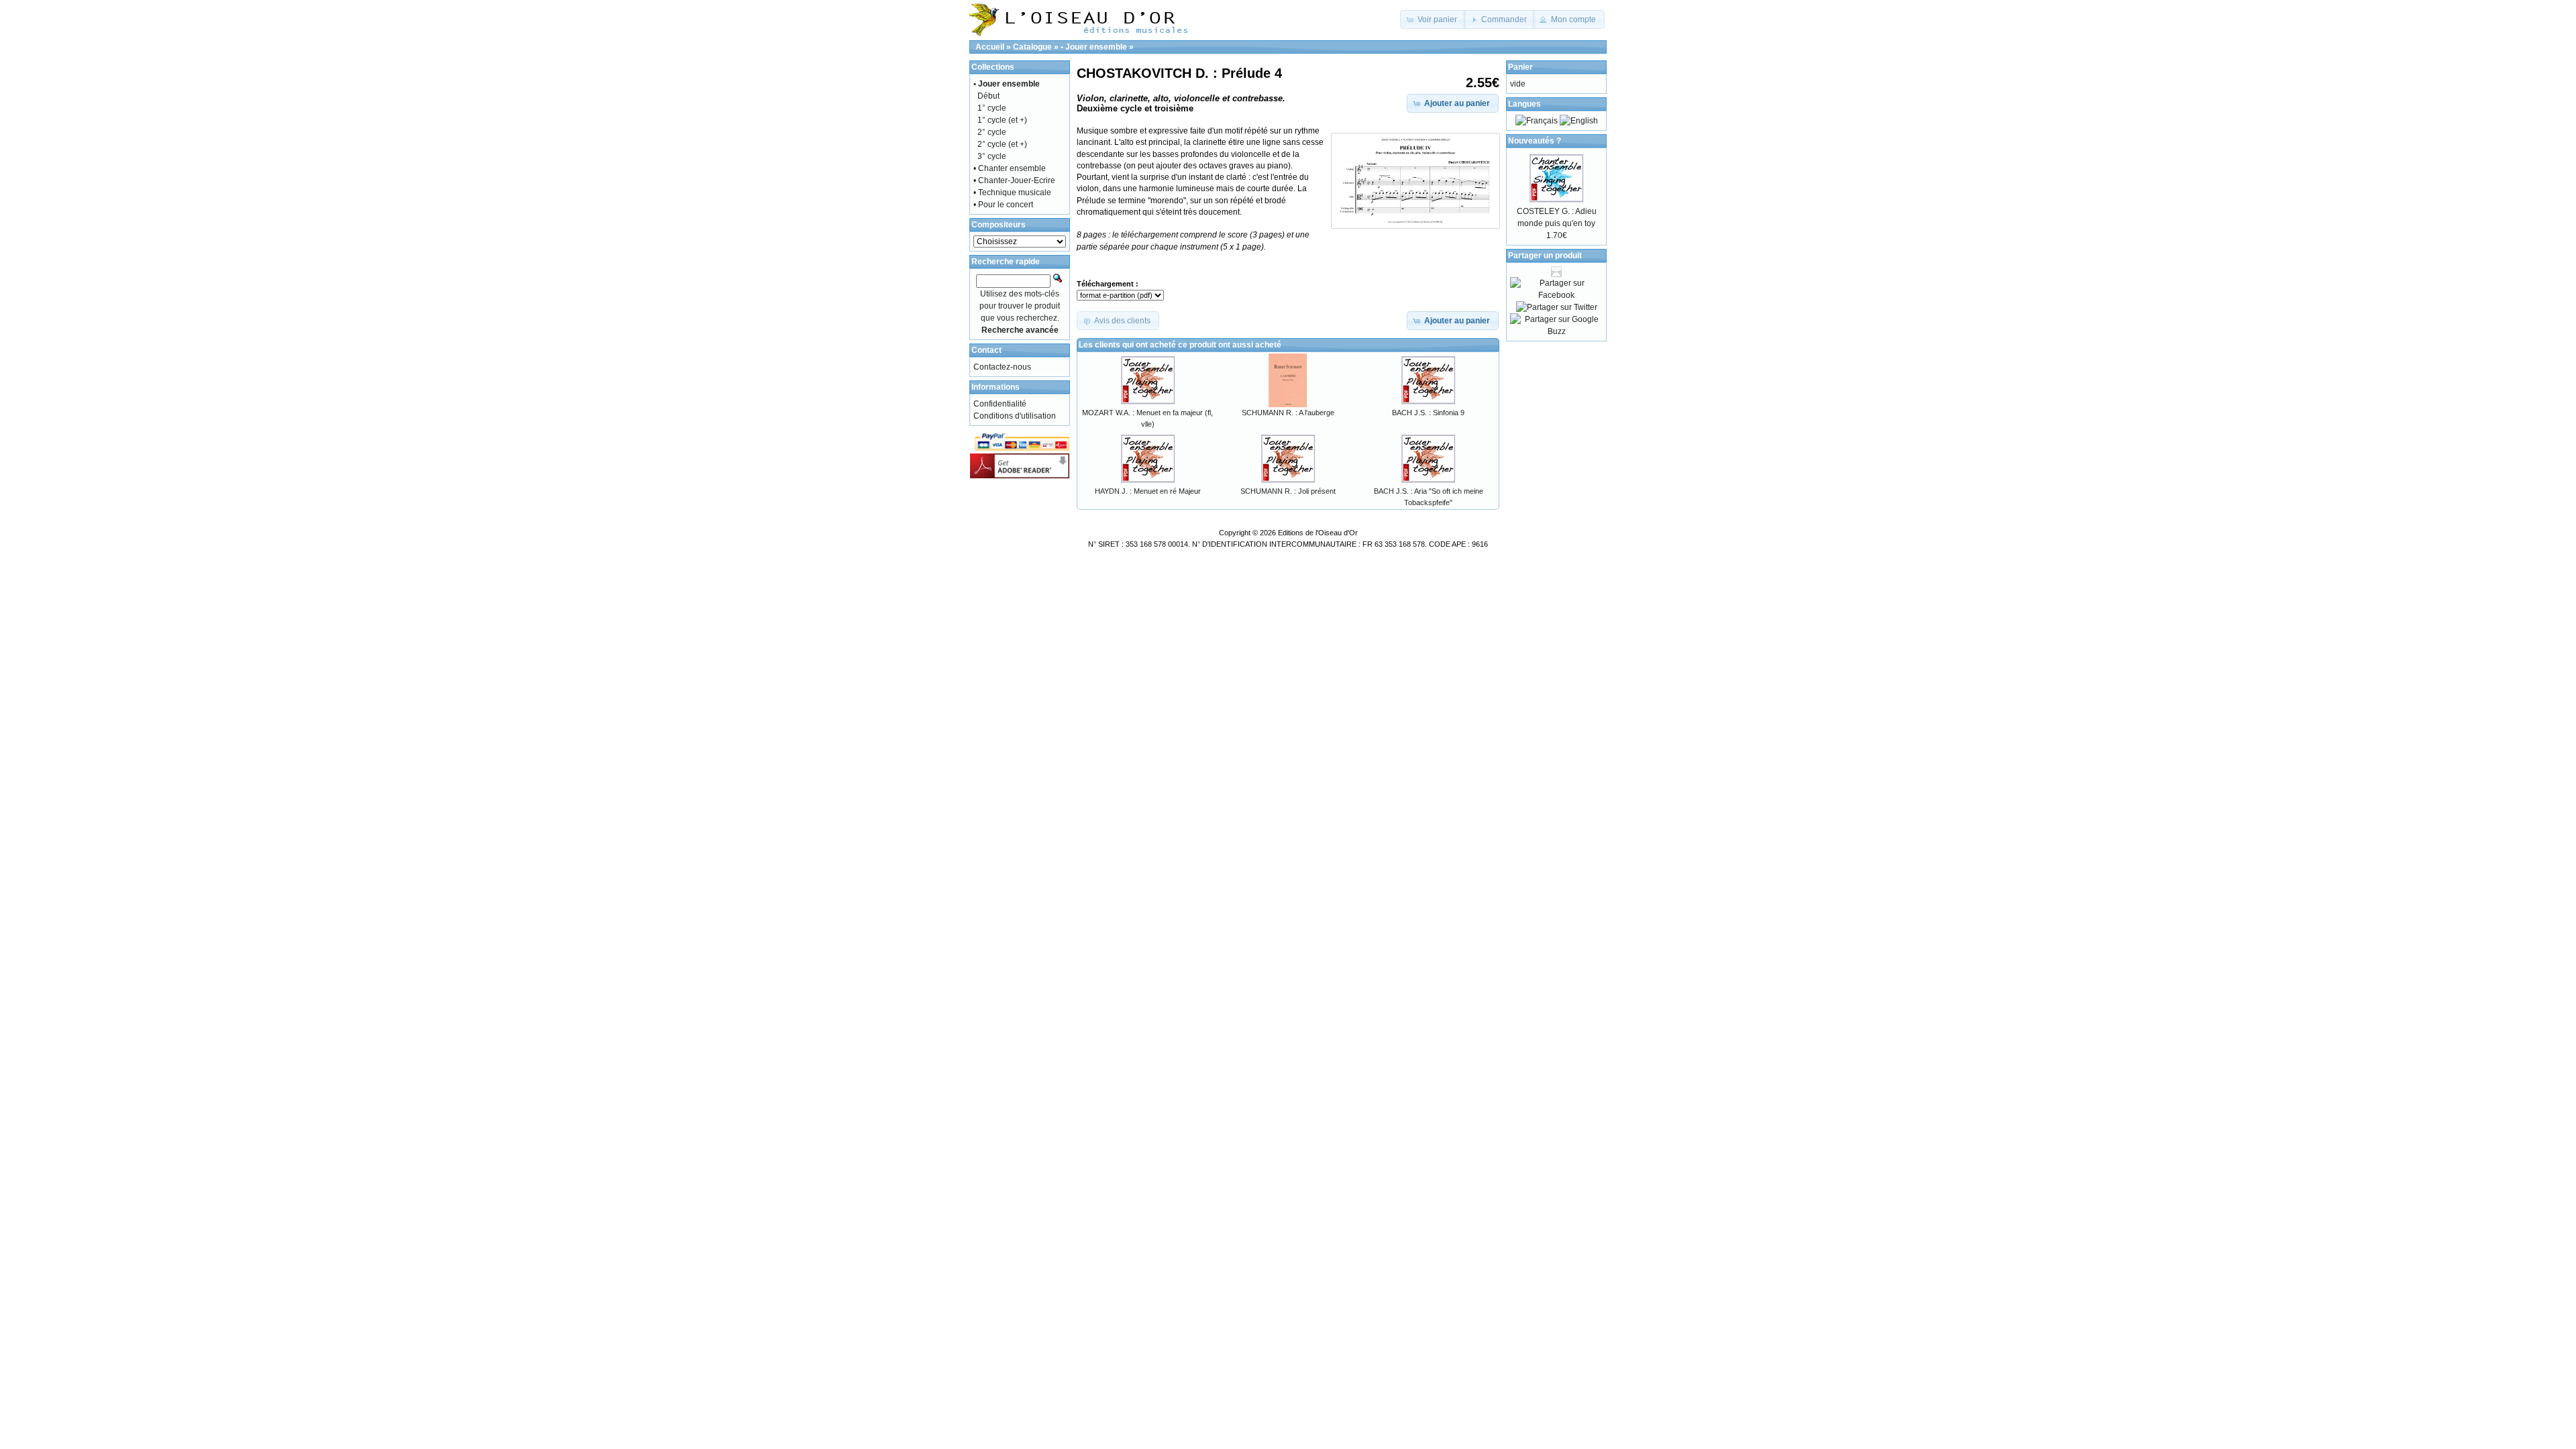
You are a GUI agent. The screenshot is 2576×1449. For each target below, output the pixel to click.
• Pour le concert (1003, 205)
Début (988, 96)
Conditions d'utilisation (1015, 416)
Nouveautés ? (1535, 141)
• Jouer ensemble (1094, 47)
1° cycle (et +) (1002, 120)
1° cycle (992, 108)
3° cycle (992, 156)
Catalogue (1032, 47)
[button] (1433, 19)
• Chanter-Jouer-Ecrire (1014, 180)
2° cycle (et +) (1002, 144)
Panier (1520, 67)
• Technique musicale (1012, 193)
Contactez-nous (1002, 367)
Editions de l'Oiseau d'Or (1318, 533)
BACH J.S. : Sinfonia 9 (1428, 413)
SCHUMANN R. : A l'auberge (1288, 413)
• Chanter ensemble (1010, 168)
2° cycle (992, 132)
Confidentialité (1000, 404)
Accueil (990, 47)
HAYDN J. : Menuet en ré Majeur (1148, 491)
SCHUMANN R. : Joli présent (1288, 491)
